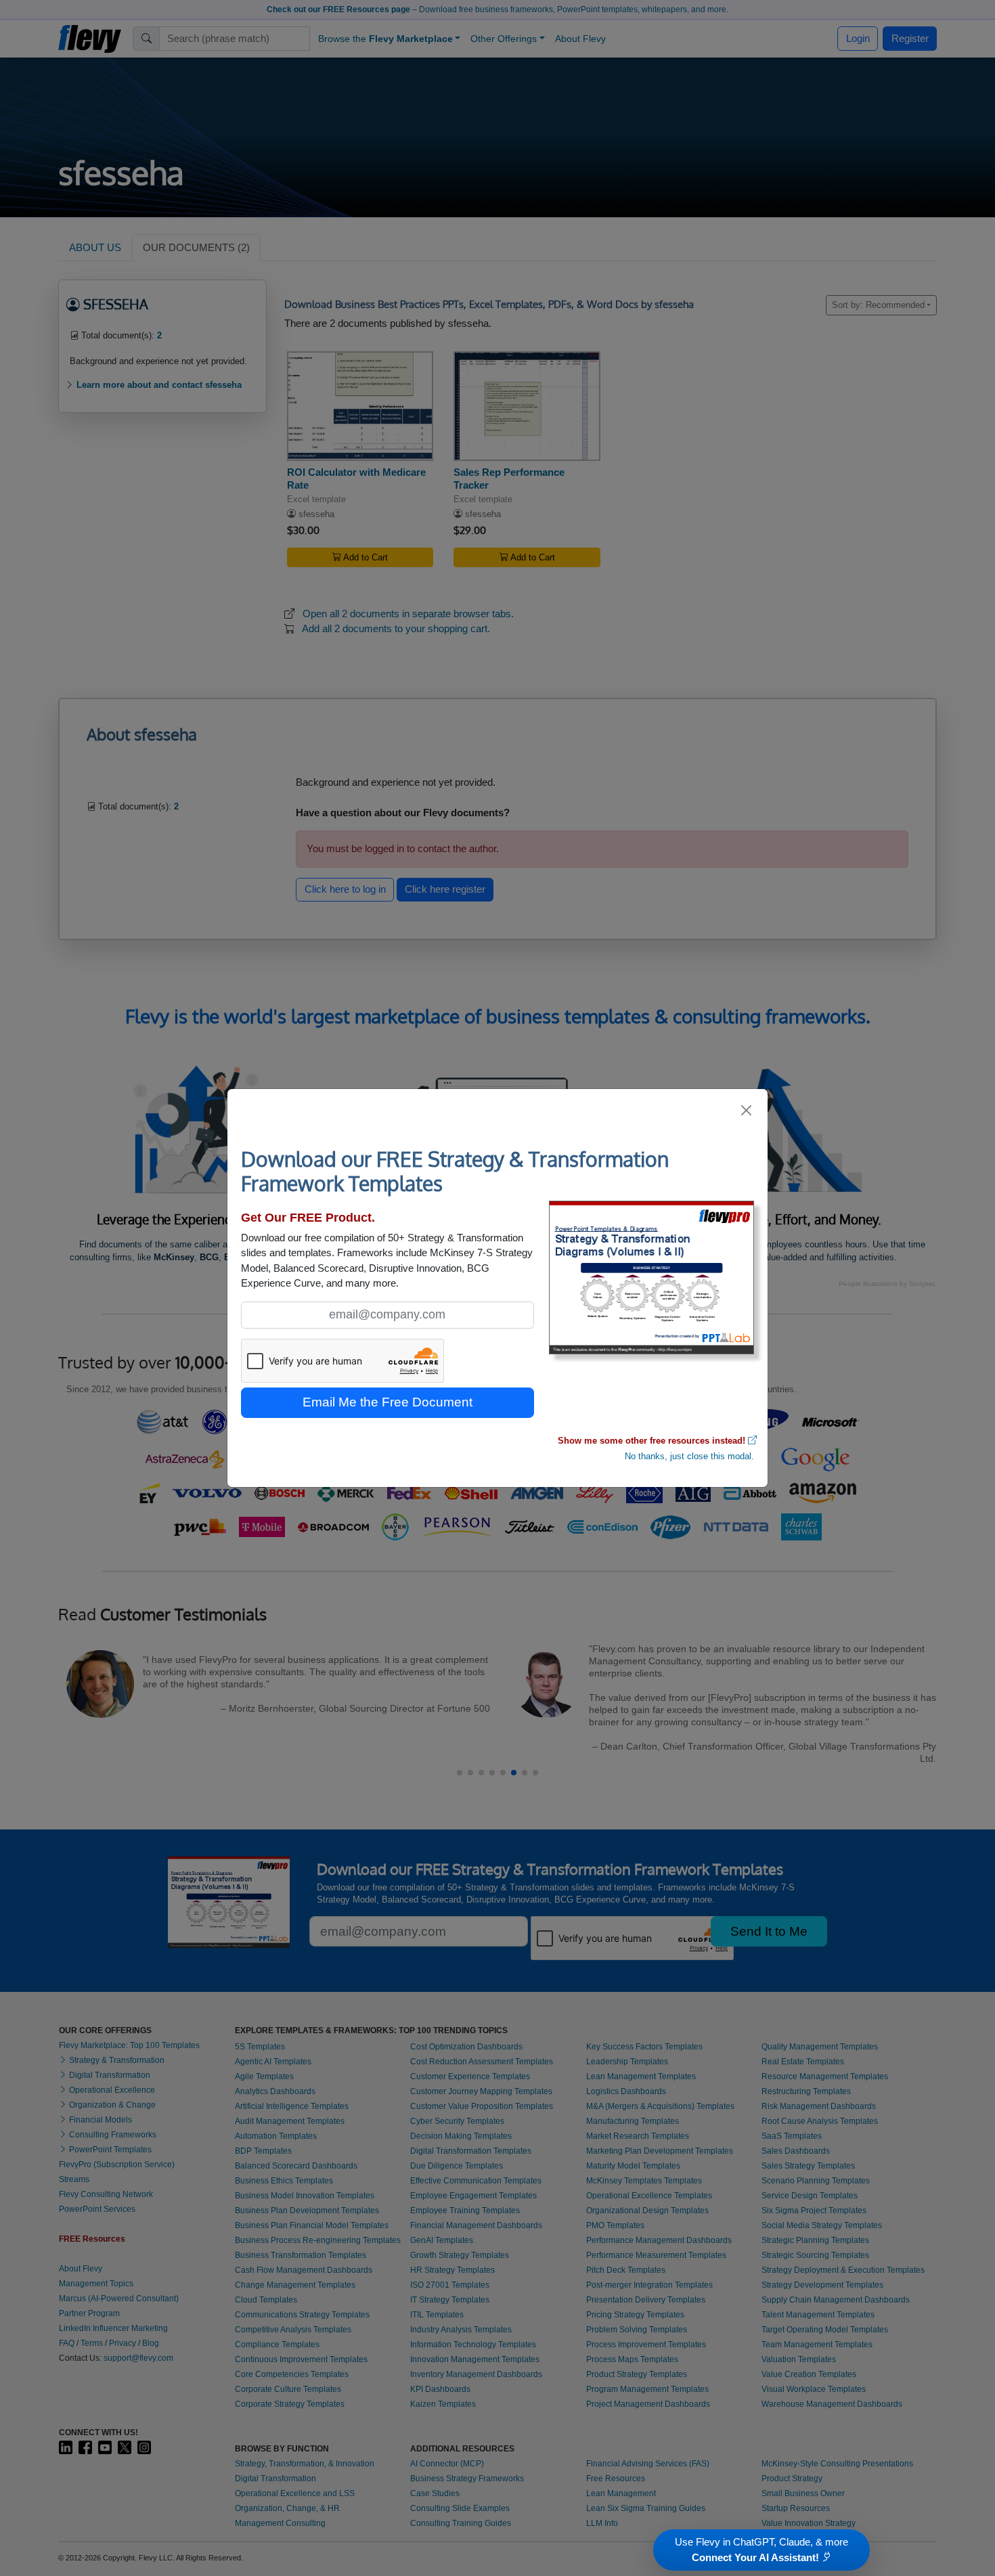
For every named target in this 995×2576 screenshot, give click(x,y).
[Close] (747, 1110)
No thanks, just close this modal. (689, 1456)
